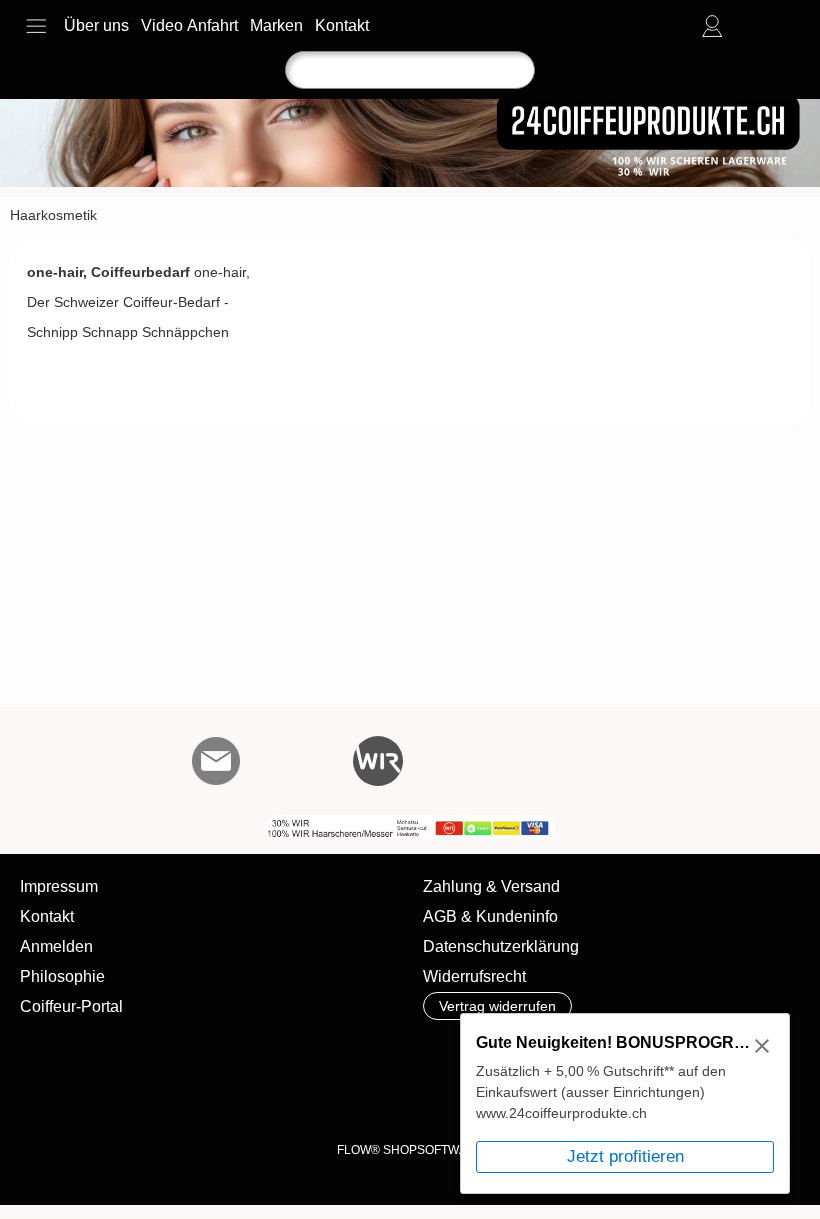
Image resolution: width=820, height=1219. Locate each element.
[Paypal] (447, 1096)
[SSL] (135, 1096)
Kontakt (342, 25)
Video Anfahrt (189, 25)
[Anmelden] (712, 26)
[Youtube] (324, 761)
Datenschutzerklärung (501, 946)
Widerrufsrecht (474, 976)
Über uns (96, 25)
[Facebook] (270, 761)
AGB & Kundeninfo (490, 916)
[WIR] (378, 761)
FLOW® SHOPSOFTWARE (410, 1150)
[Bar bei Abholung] (213, 1096)
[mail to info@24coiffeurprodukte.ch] (216, 761)
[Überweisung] (291, 1096)
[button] (36, 26)
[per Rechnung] (369, 1096)
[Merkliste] (748, 26)
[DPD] (57, 1096)
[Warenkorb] (784, 26)
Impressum (59, 886)
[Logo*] (410, 107)
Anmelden (56, 946)
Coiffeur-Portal (71, 1006)
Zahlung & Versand (491, 886)
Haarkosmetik (53, 215)
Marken (276, 25)
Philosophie (62, 976)
